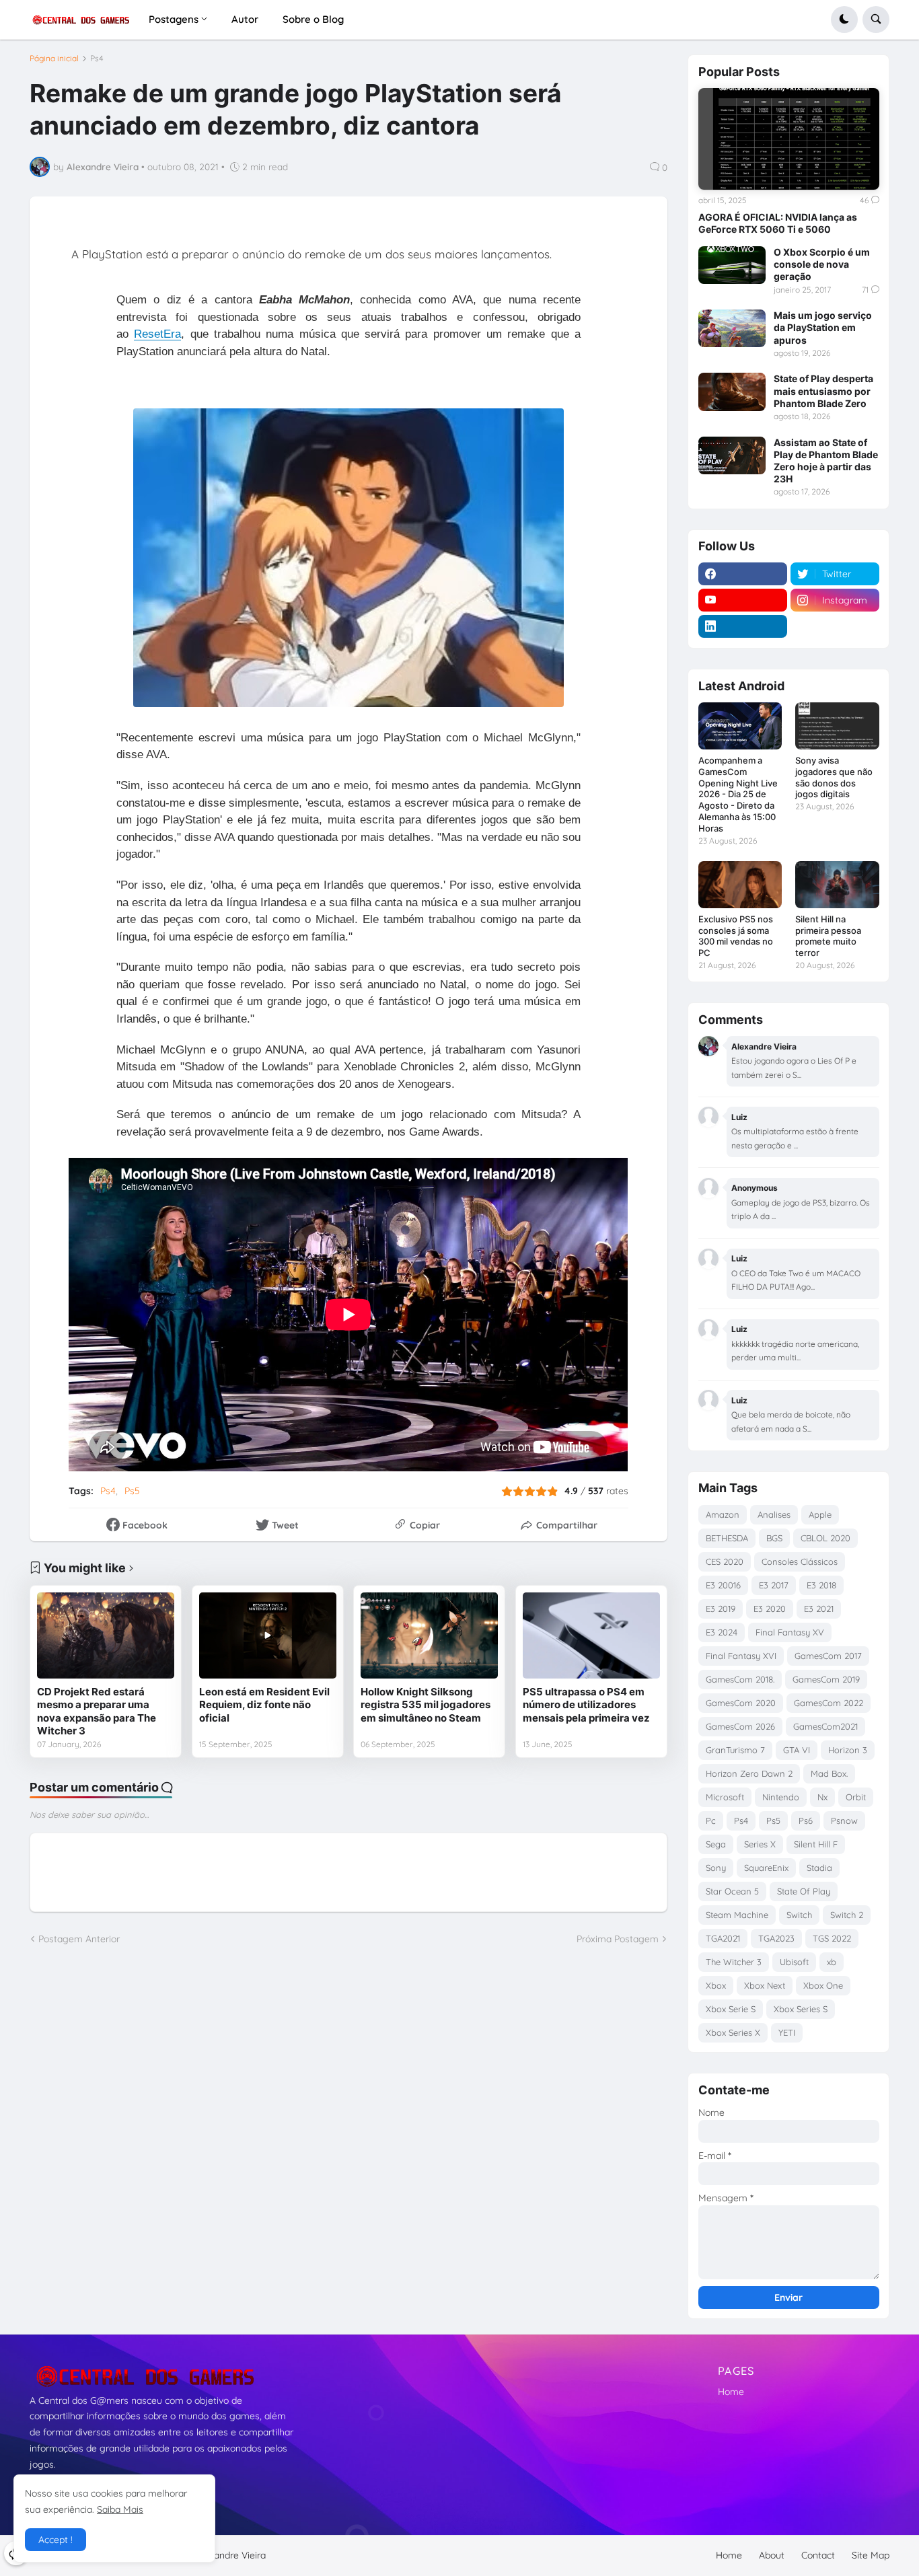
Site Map (871, 2555)
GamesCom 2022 (829, 1703)
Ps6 (806, 1820)
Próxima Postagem (618, 1939)
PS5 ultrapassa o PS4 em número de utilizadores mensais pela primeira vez (586, 1705)
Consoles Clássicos (800, 1561)
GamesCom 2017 (828, 1656)
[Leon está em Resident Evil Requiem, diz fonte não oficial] (268, 1635)
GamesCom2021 (825, 1726)
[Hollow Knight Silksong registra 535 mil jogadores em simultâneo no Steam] (429, 1635)
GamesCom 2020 (741, 1703)
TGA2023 (776, 1938)
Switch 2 (847, 1915)
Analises (774, 1514)
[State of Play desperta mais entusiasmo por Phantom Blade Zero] (732, 392)
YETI (787, 2032)
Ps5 (132, 1491)
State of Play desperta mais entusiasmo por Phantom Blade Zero (823, 391)
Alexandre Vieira (231, 2555)
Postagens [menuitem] (174, 19)
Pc (711, 1820)
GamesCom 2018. (740, 1679)
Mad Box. (829, 1773)
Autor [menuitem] (245, 19)
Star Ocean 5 (732, 1891)
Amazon (723, 1514)
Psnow (844, 1820)
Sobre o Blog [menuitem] (313, 19)
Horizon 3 (848, 1750)
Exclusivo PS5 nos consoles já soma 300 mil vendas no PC (736, 936)
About (772, 2555)
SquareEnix (766, 1868)
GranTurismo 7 (735, 1750)
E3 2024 (722, 1632)
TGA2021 (723, 1938)
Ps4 (97, 59)
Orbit (856, 1797)
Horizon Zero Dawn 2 (749, 1773)
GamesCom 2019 (826, 1679)
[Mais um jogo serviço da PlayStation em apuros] (732, 328)
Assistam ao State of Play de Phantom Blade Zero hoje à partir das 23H (826, 461)
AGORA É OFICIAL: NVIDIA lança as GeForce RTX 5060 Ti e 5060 (778, 223)
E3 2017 (774, 1585)
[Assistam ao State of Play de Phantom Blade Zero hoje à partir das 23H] (732, 455)
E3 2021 (819, 1609)
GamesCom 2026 (740, 1726)
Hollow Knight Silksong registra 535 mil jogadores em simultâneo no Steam (426, 1705)
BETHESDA (727, 1538)
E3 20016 (723, 1585)
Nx (822, 1797)
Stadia (819, 1868)
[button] (844, 20)
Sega (716, 1844)
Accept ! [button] (56, 2540)
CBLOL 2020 (825, 1538)
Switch (799, 1915)
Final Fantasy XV (790, 1632)
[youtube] (743, 600)
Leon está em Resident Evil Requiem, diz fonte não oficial (264, 1705)
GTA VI (797, 1750)
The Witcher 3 (734, 1962)
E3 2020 (770, 1609)
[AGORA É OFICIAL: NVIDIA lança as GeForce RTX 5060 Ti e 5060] (789, 139)
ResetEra (157, 334)
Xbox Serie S (731, 2009)
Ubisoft (794, 1962)
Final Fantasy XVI (741, 1656)
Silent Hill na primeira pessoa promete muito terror (828, 936)
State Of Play (804, 1891)
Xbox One (823, 1985)
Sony (716, 1868)
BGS (774, 1538)
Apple (820, 1514)
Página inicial (54, 59)
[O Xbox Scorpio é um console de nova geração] (732, 265)
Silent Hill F (816, 1844)
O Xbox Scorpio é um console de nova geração (822, 264)
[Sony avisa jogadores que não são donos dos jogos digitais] (837, 726)
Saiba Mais (120, 2509)
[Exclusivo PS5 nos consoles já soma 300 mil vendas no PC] (740, 885)
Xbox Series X (733, 2032)
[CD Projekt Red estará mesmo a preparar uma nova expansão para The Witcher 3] (106, 1635)
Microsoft (725, 1797)
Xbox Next (765, 1985)
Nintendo (781, 1797)
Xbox (716, 1985)
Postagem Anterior (79, 1939)
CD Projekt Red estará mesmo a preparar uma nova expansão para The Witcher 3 (97, 1712)
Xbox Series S (801, 2009)
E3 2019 (721, 1609)
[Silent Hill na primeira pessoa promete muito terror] (837, 885)
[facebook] (743, 574)
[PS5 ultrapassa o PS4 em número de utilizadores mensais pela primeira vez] (591, 1635)
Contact (818, 2555)
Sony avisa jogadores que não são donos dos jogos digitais (834, 777)
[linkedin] (743, 626)
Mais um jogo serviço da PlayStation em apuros (823, 327)
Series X (760, 1844)
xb (832, 1962)
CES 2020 (725, 1561)
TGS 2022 (832, 1938)
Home (731, 2392)
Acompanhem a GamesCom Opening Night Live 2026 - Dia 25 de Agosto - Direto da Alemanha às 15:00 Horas (738, 794)
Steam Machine (737, 1915)
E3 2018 (821, 1585)
